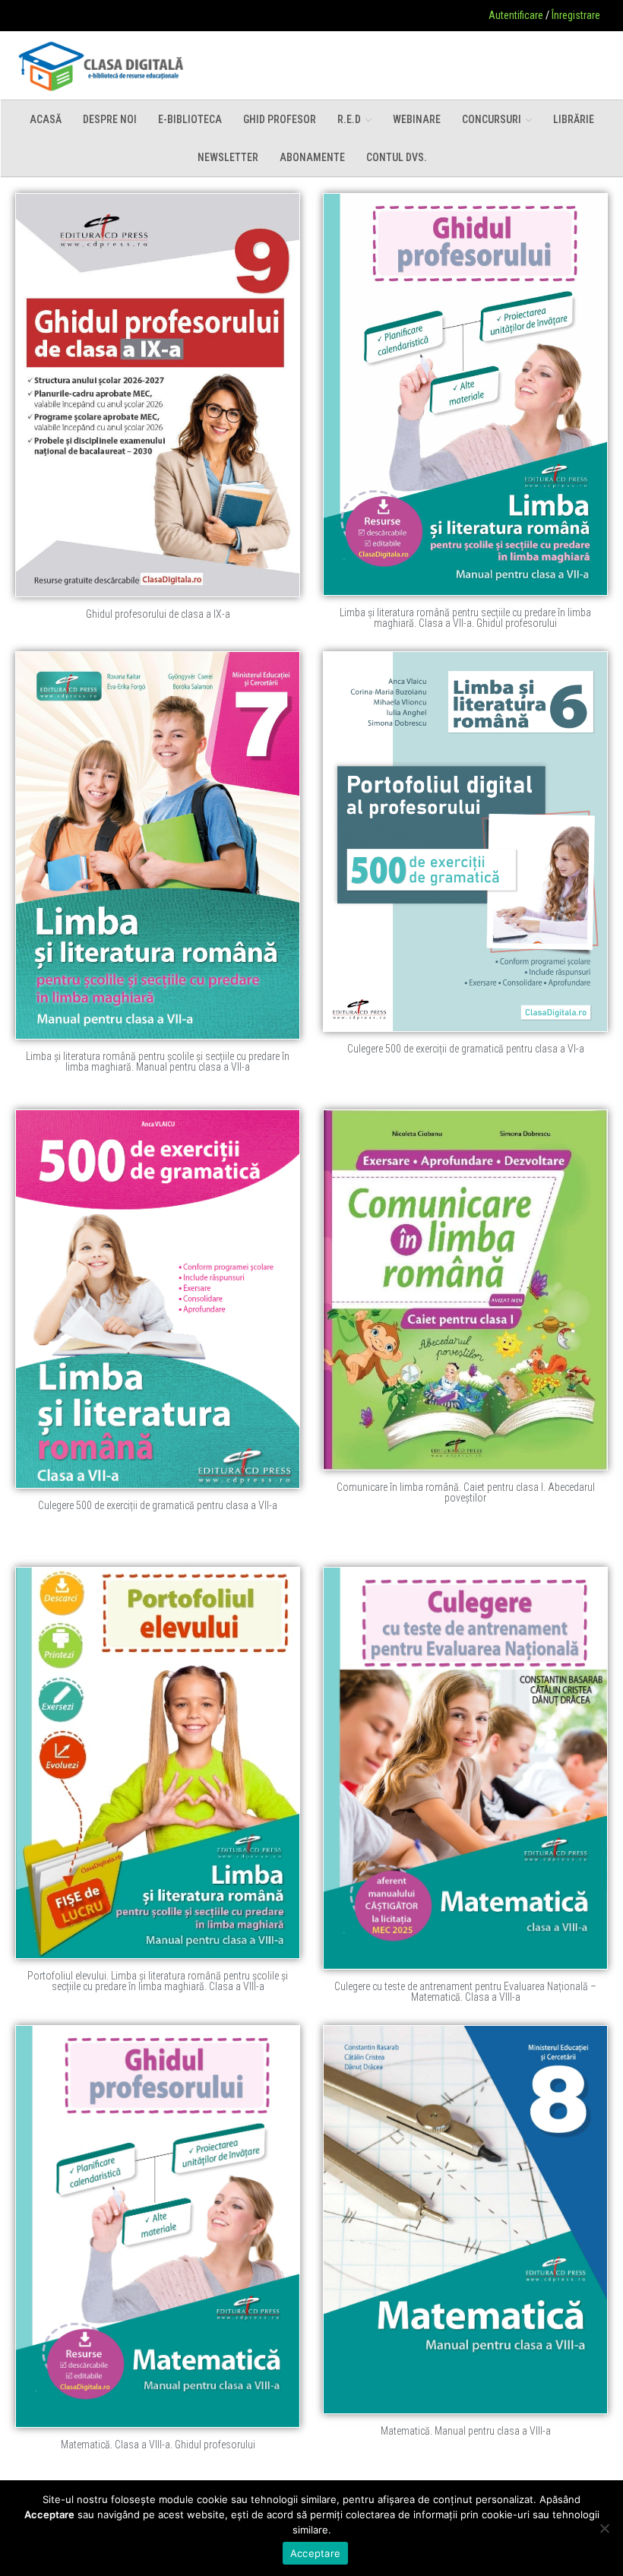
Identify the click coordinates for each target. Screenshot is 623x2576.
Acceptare (315, 2553)
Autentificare (516, 15)
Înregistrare (576, 15)
